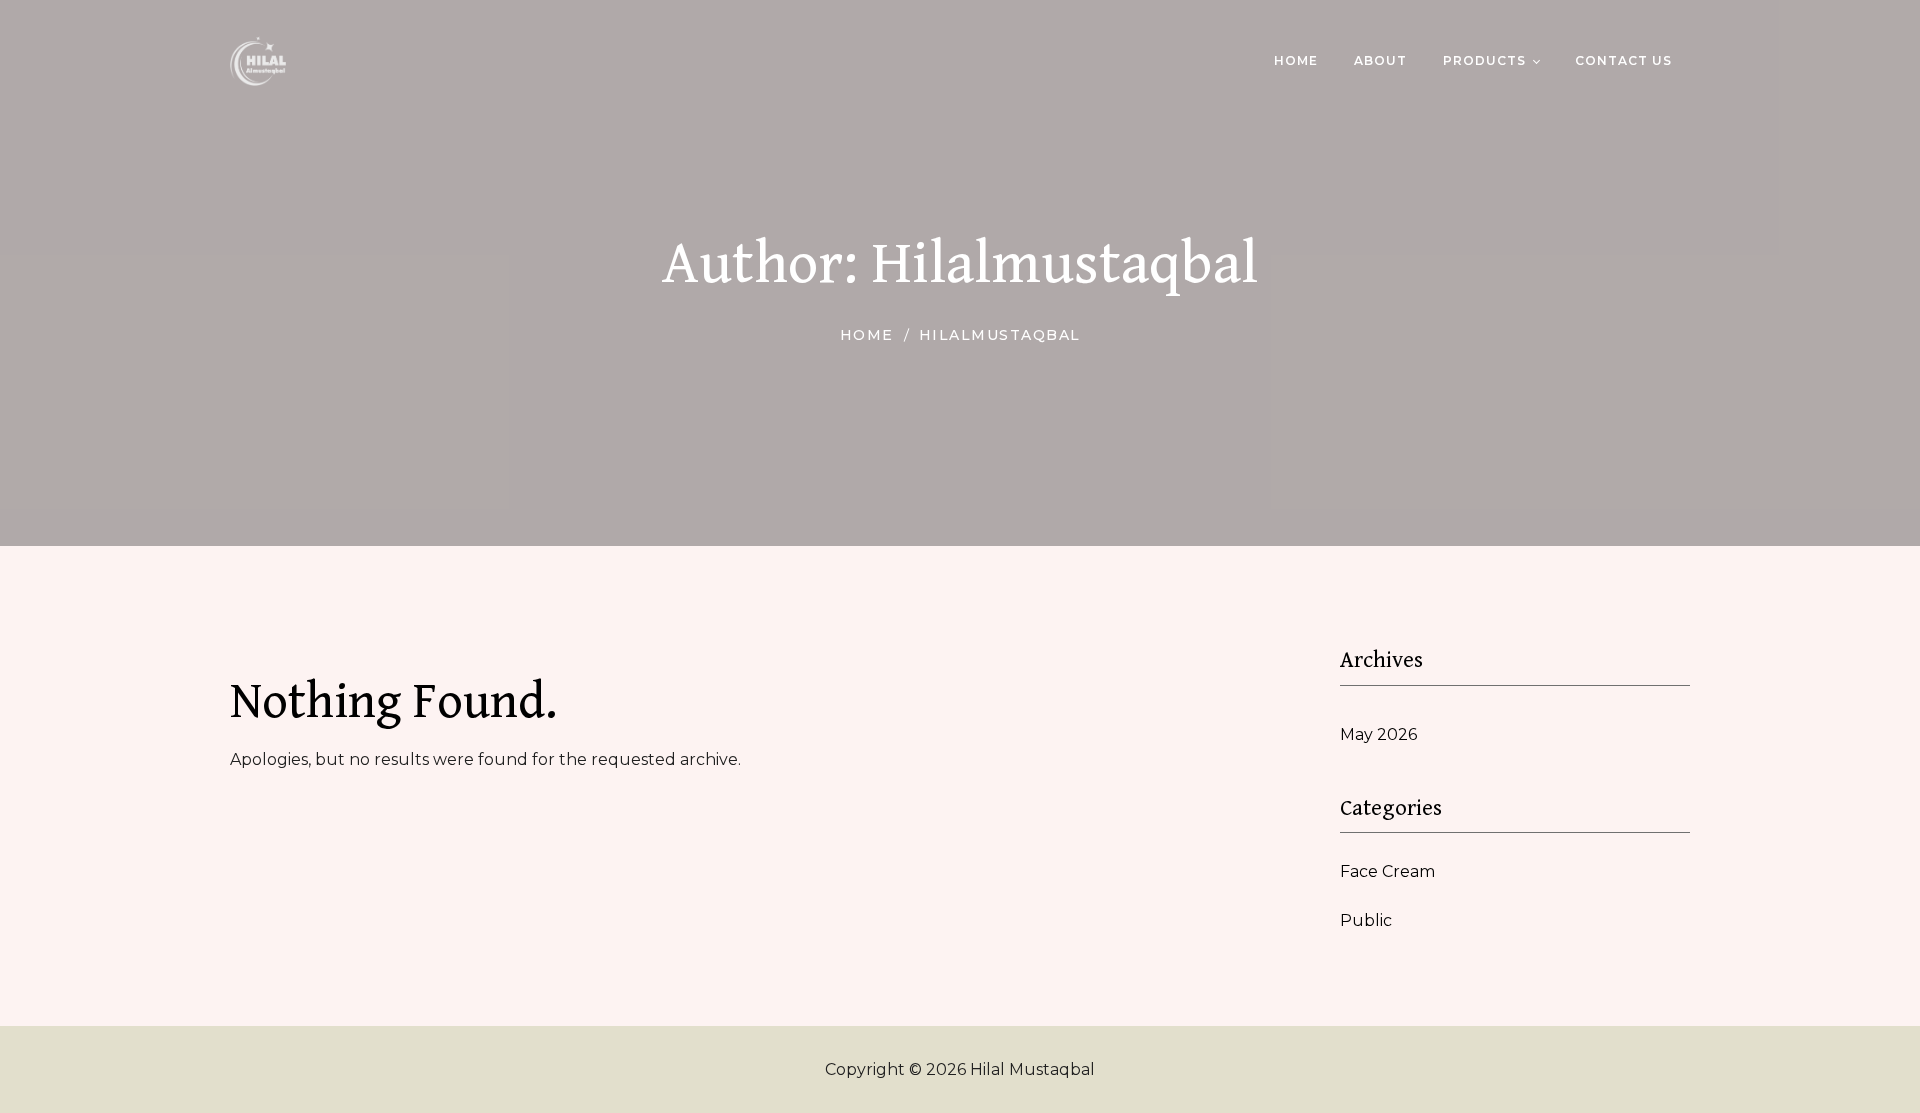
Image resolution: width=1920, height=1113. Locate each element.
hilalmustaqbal (1000, 335)
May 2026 (1378, 734)
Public (1366, 920)
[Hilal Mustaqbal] (258, 61)
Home (867, 335)
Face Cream (1387, 871)
